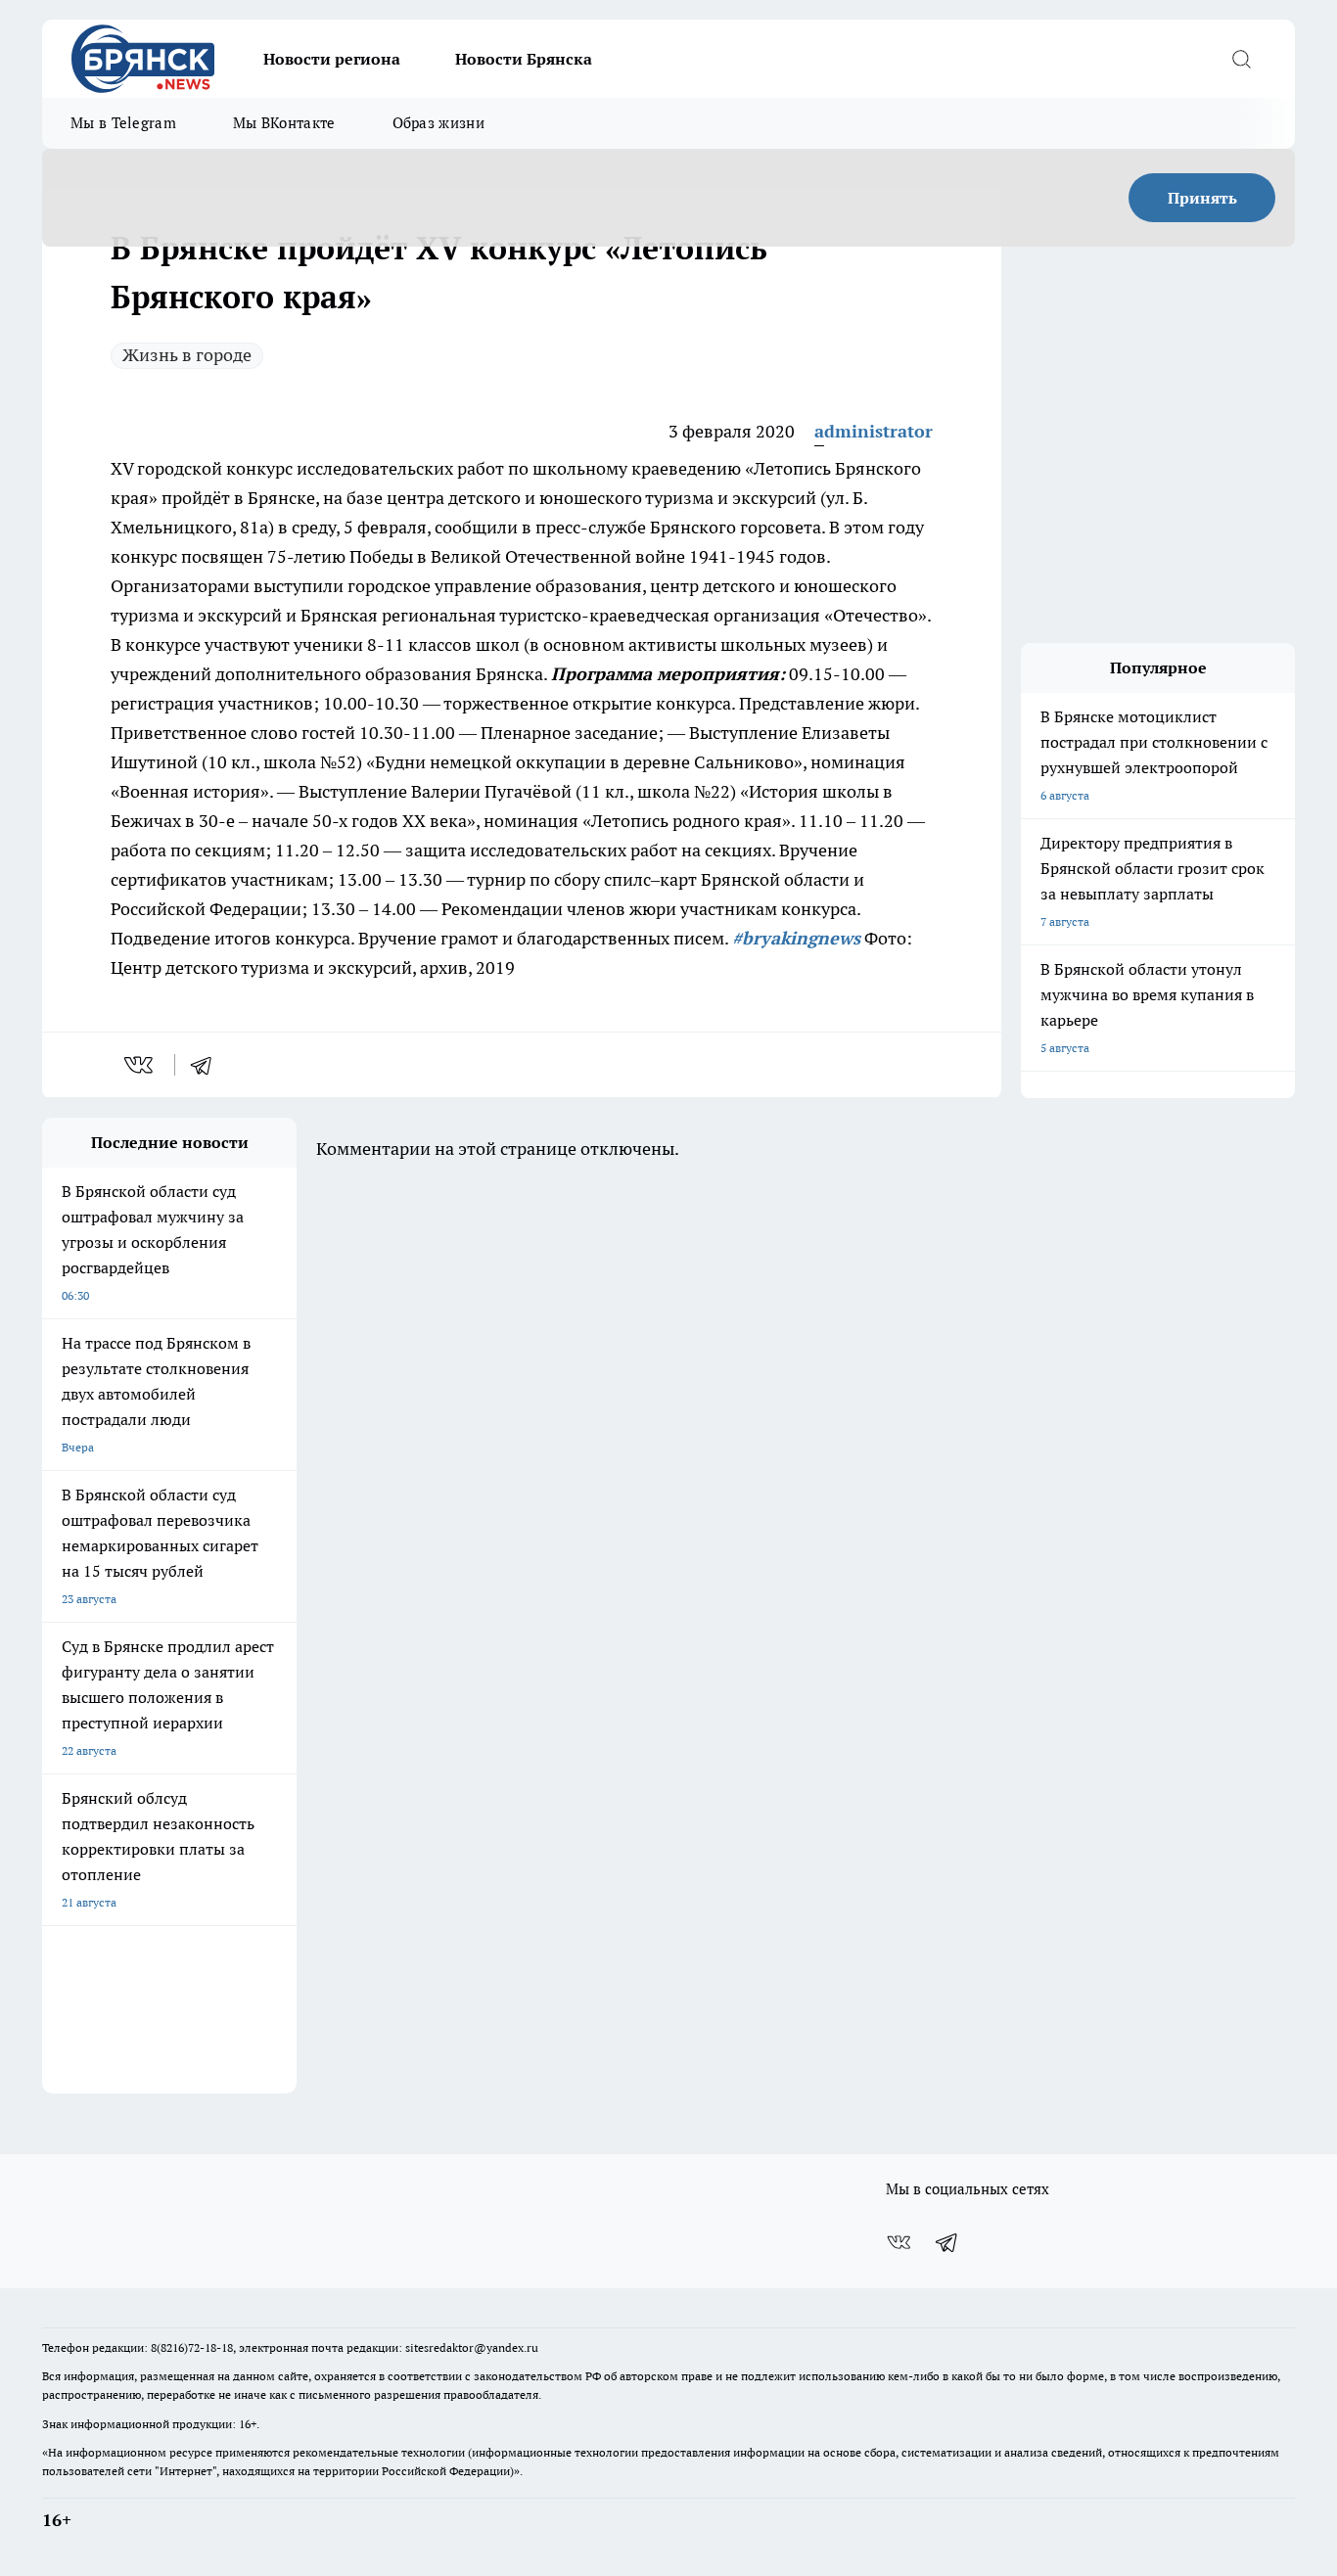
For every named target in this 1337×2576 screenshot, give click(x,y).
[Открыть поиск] (1241, 59)
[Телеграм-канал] (947, 2242)
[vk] (140, 1065)
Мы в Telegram (123, 123)
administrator (874, 431)
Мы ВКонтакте (284, 123)
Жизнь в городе (187, 355)
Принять (1202, 198)
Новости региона (332, 59)
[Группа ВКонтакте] (899, 2242)
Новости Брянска (524, 59)
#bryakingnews (796, 938)
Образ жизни (438, 123)
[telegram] (207, 1065)
